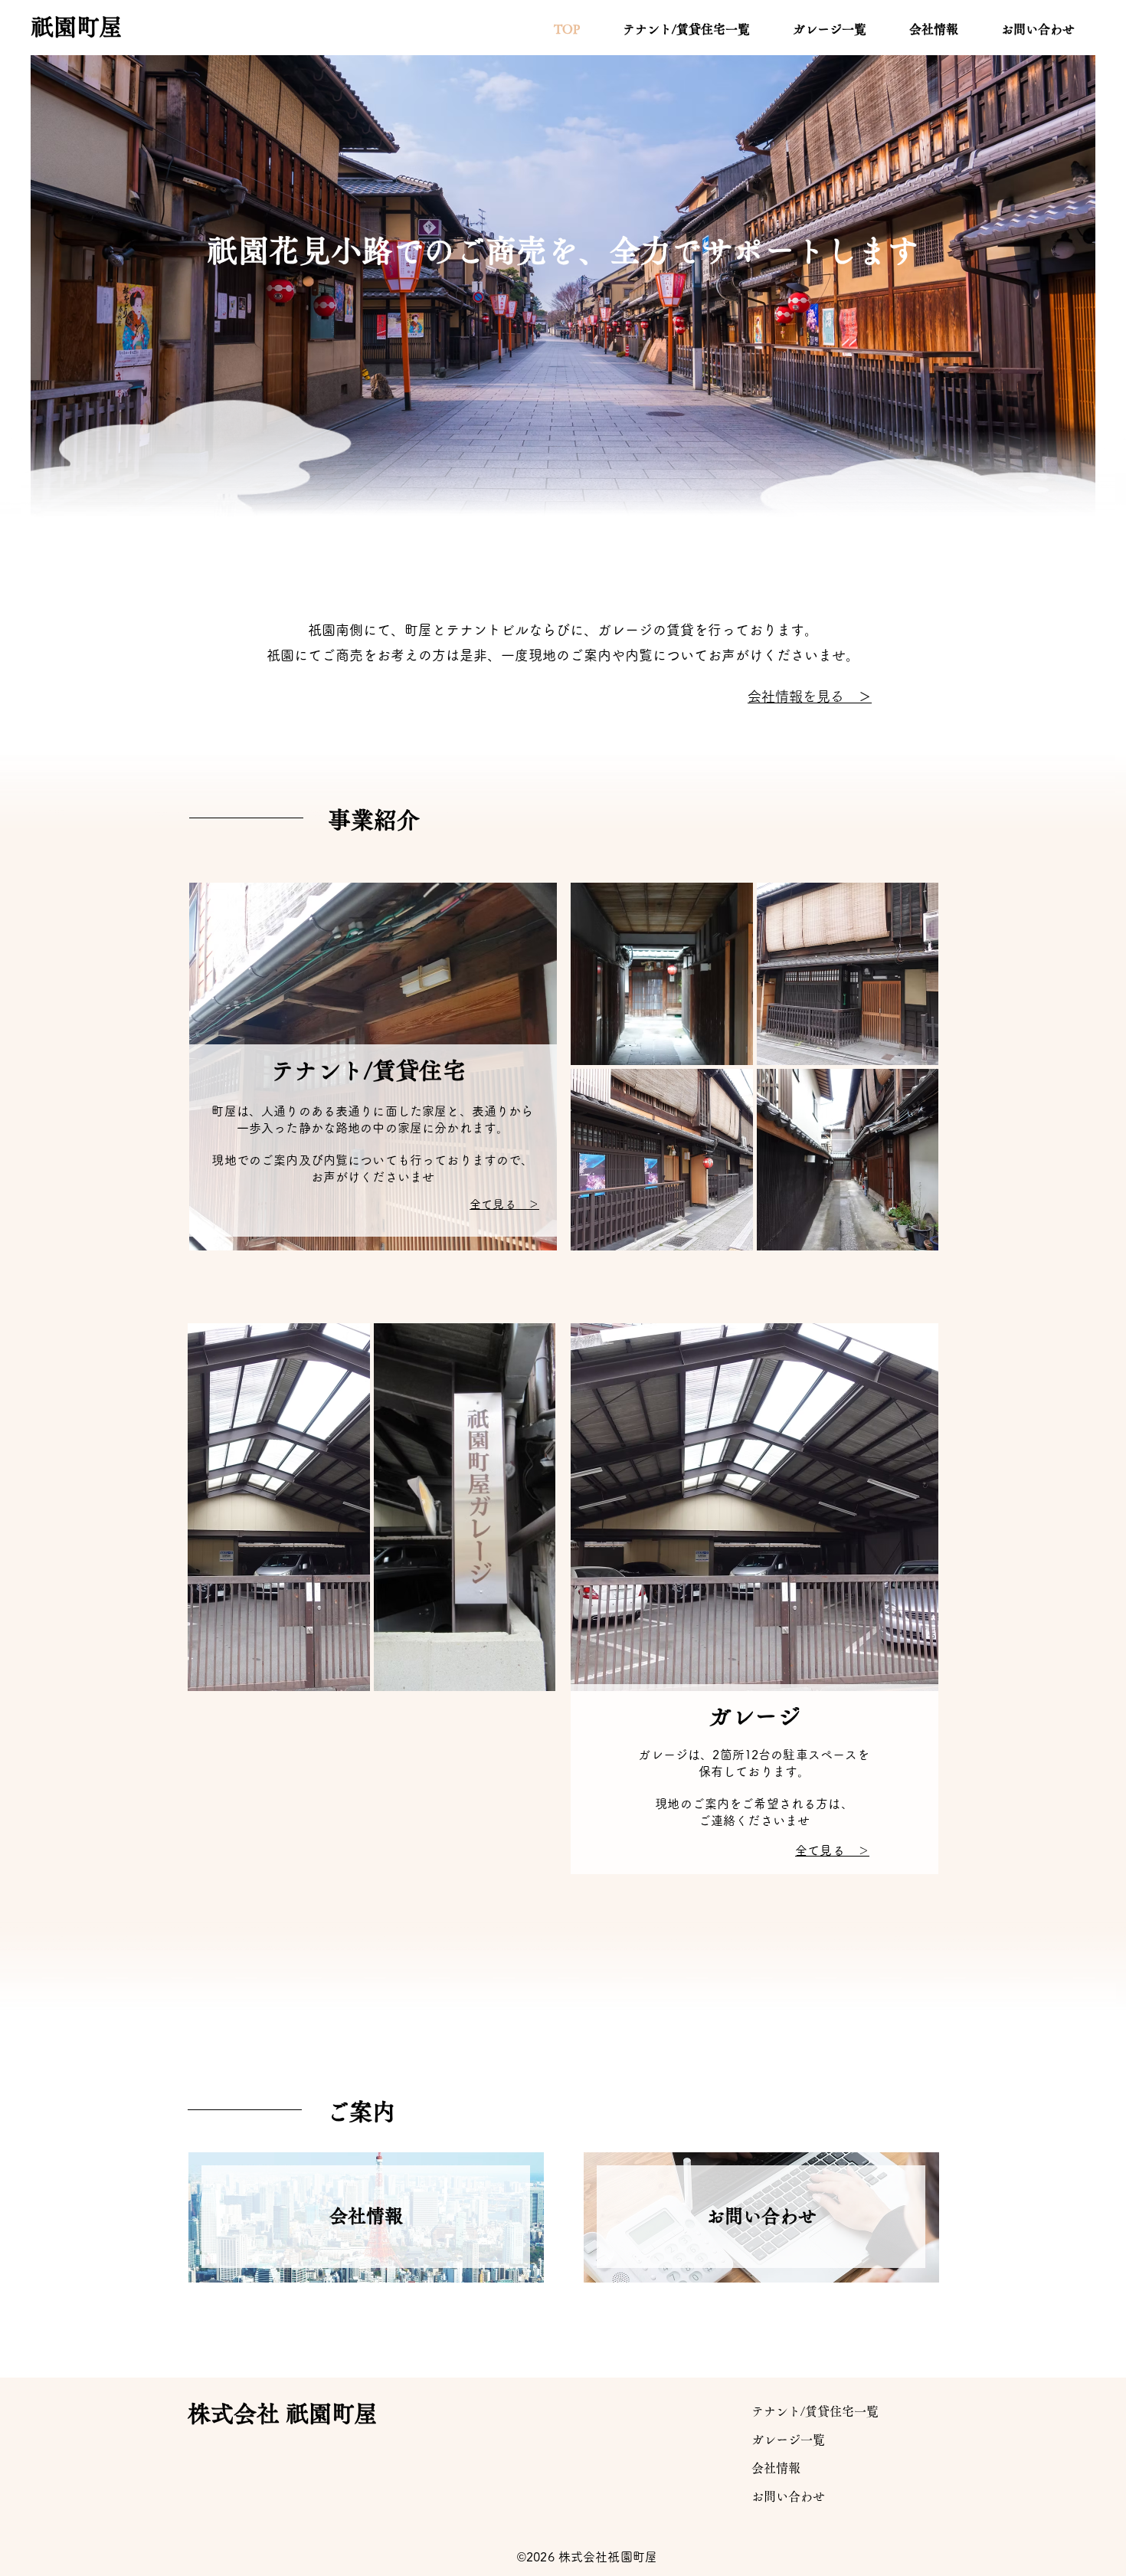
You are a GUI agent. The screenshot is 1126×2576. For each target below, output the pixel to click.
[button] (662, 974)
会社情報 (776, 2468)
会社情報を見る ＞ (810, 696)
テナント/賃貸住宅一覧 (815, 2411)
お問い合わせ (788, 2496)
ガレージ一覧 (788, 2440)
